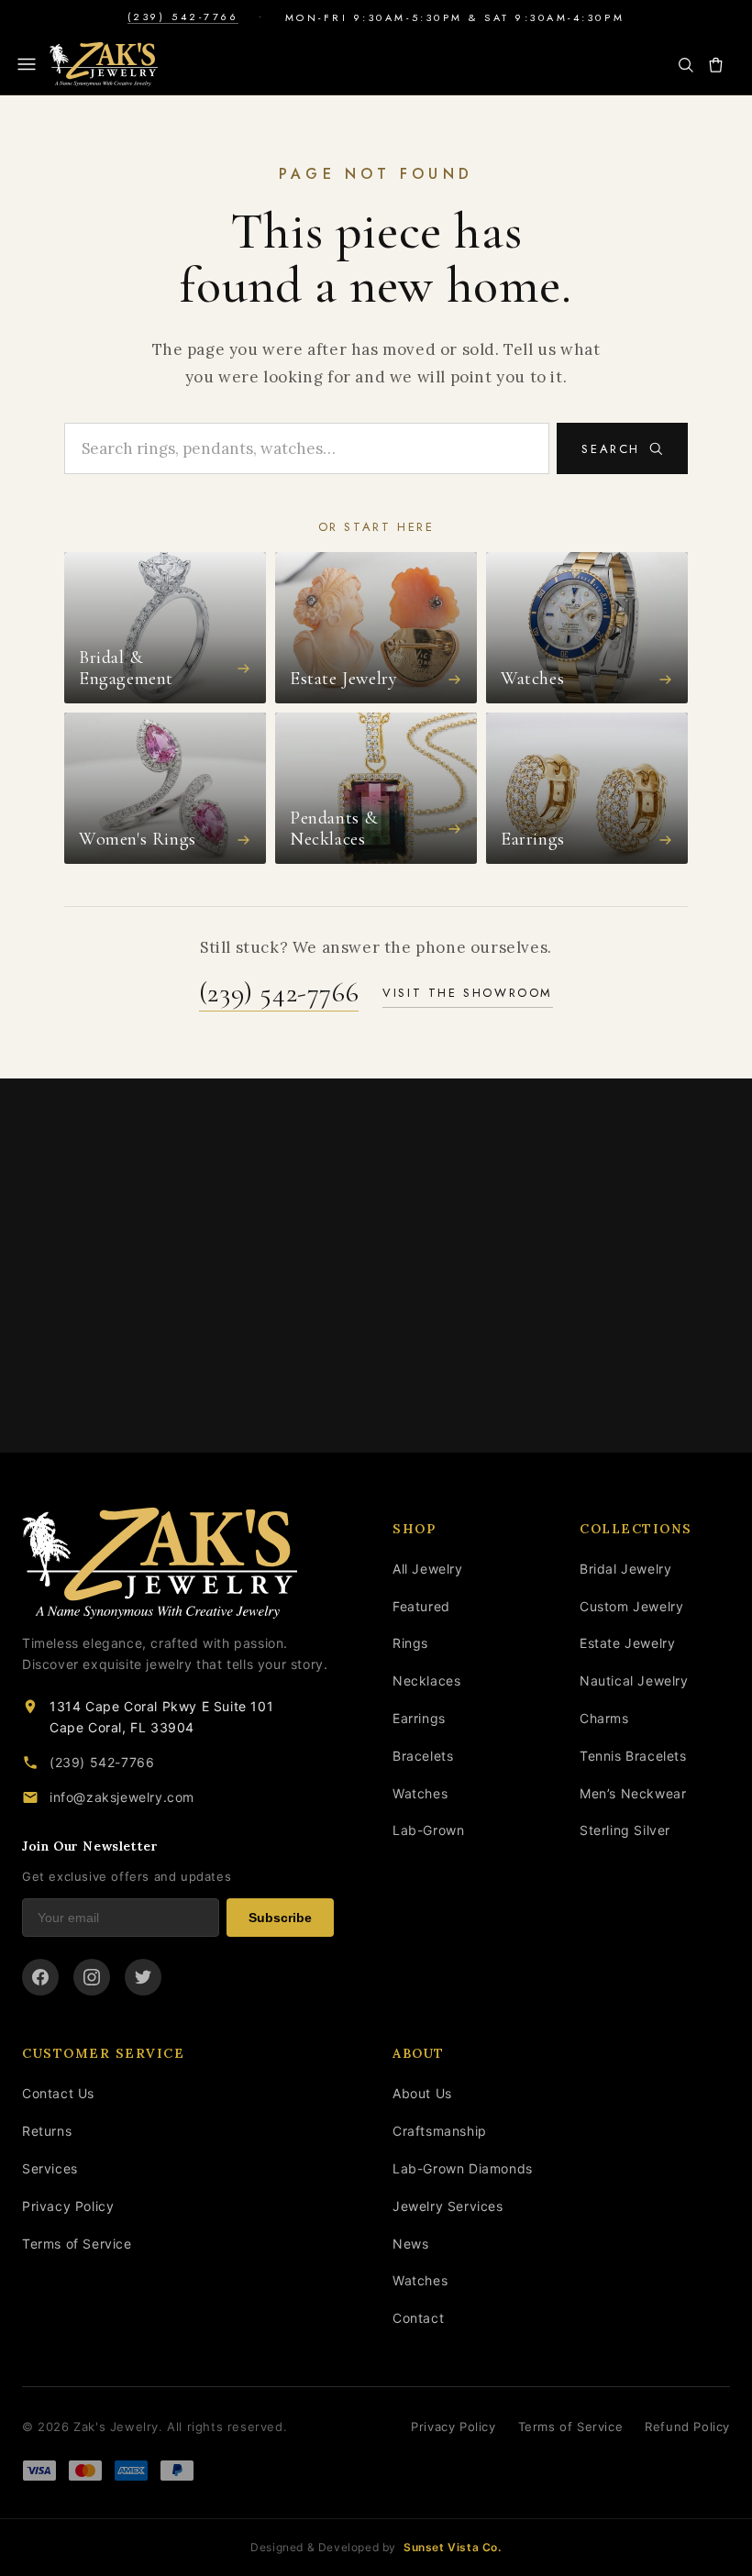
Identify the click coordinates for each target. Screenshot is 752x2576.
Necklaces (426, 1680)
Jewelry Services (448, 2206)
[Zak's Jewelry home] (178, 1564)
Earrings (419, 1718)
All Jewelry (428, 1569)
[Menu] (27, 64)
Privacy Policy (68, 2206)
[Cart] (716, 65)
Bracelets (423, 1756)
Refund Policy (687, 2427)
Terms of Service (77, 2244)
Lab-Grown (428, 1830)
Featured (421, 1606)
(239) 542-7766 (183, 17)
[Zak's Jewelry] (104, 64)
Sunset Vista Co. (453, 2547)
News (410, 2244)
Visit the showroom (468, 993)
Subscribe (280, 1918)
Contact (418, 2318)
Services (50, 2168)
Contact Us (58, 2093)
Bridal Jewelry (625, 1569)
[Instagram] (92, 1977)
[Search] (686, 65)
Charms (604, 1718)
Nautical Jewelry (634, 1680)
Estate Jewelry (627, 1643)
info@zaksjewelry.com (122, 1797)
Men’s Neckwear (633, 1793)
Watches (420, 1793)
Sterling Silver (625, 1830)
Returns (47, 2131)
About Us (422, 2093)
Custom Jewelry (631, 1606)
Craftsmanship (440, 2131)
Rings (410, 1643)
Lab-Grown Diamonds (463, 2168)
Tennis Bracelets (633, 1756)
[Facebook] (40, 1977)
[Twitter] (143, 1977)
